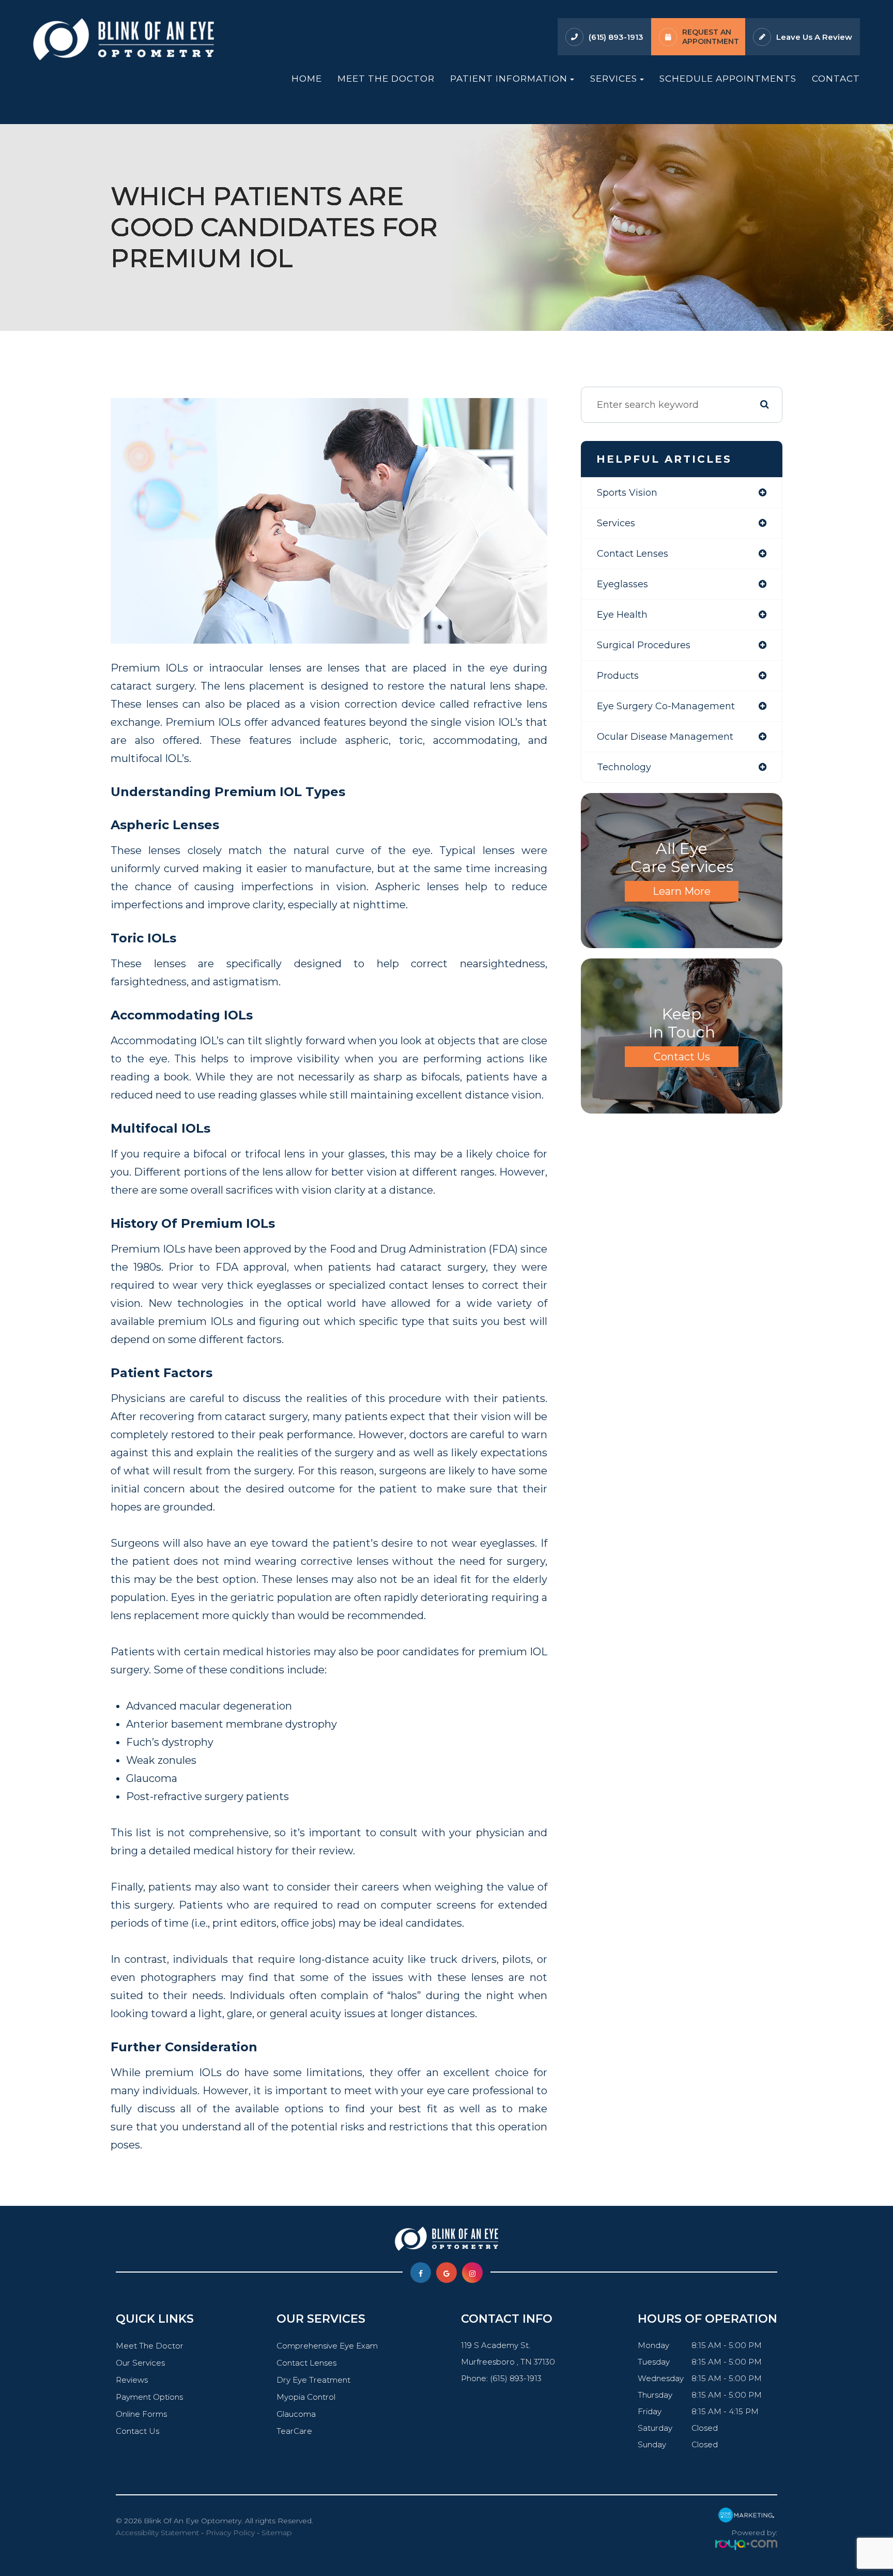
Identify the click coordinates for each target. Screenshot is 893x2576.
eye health (622, 615)
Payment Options (149, 2397)
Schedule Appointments (728, 78)
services (616, 523)
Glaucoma (296, 2414)
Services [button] (614, 78)
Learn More (682, 891)
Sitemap (277, 2533)
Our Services (140, 2363)
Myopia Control (306, 2397)
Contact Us (682, 1057)
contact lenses (633, 554)
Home (307, 78)
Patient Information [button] (509, 78)
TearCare (294, 2431)
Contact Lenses (306, 2363)
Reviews (132, 2380)
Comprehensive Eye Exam (327, 2346)
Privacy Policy (230, 2533)
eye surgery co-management (666, 706)
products (618, 676)
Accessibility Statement (157, 2533)
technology (624, 767)
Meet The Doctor (386, 78)
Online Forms (141, 2414)
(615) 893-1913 (616, 37)
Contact (836, 78)
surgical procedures (644, 645)
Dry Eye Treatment (313, 2380)
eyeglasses (622, 584)
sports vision (627, 493)
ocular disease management (665, 737)
